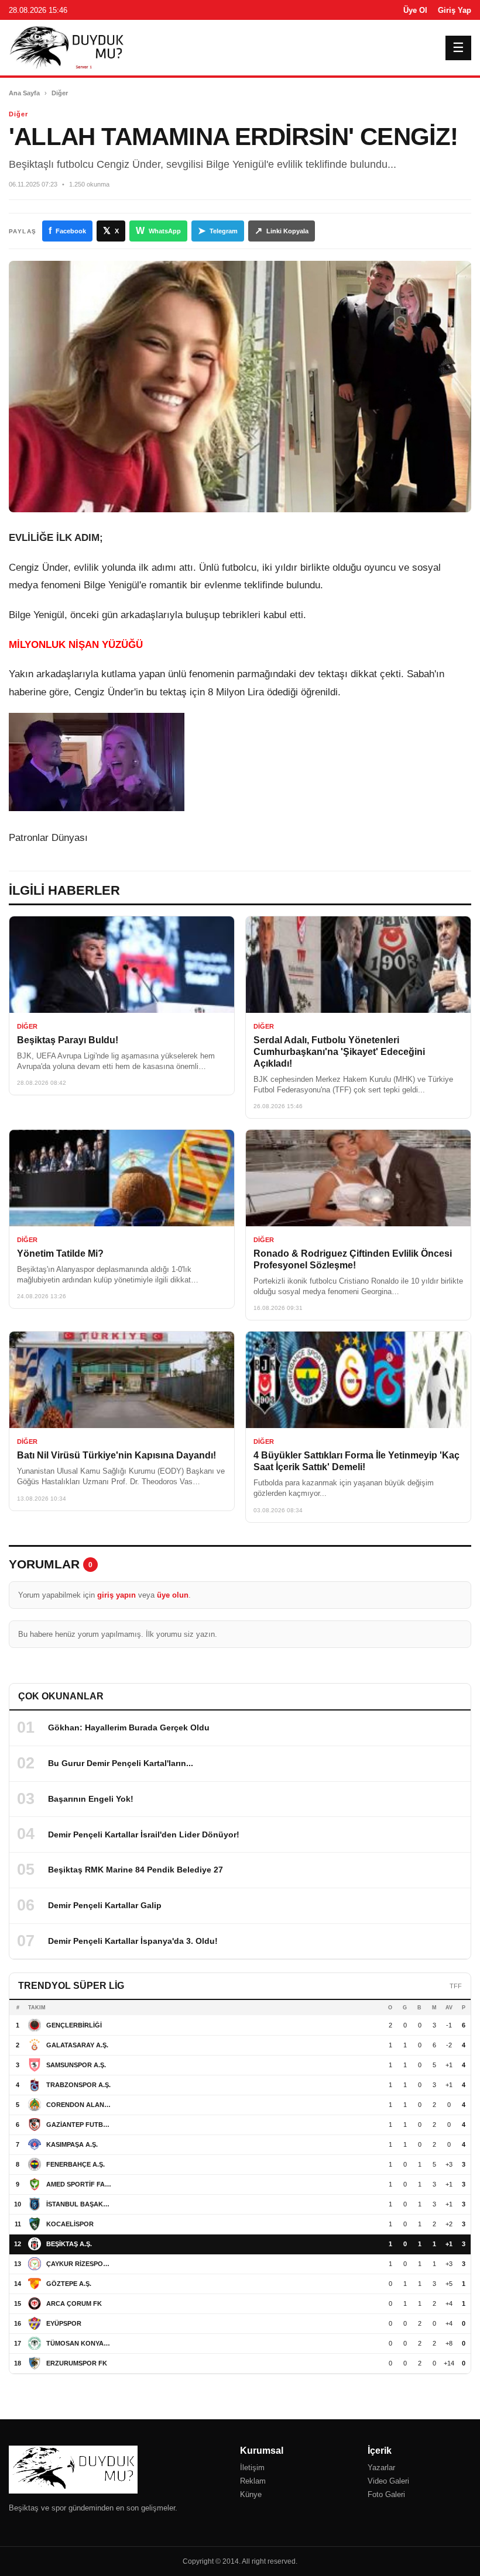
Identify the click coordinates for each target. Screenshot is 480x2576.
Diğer (60, 93)
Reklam (253, 2481)
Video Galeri (388, 2481)
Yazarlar (381, 2468)
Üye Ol (415, 10)
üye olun (173, 1595)
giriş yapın (116, 1595)
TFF (456, 1986)
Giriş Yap (455, 10)
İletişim (252, 2468)
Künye (251, 2494)
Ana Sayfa (24, 93)
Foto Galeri (386, 2494)
